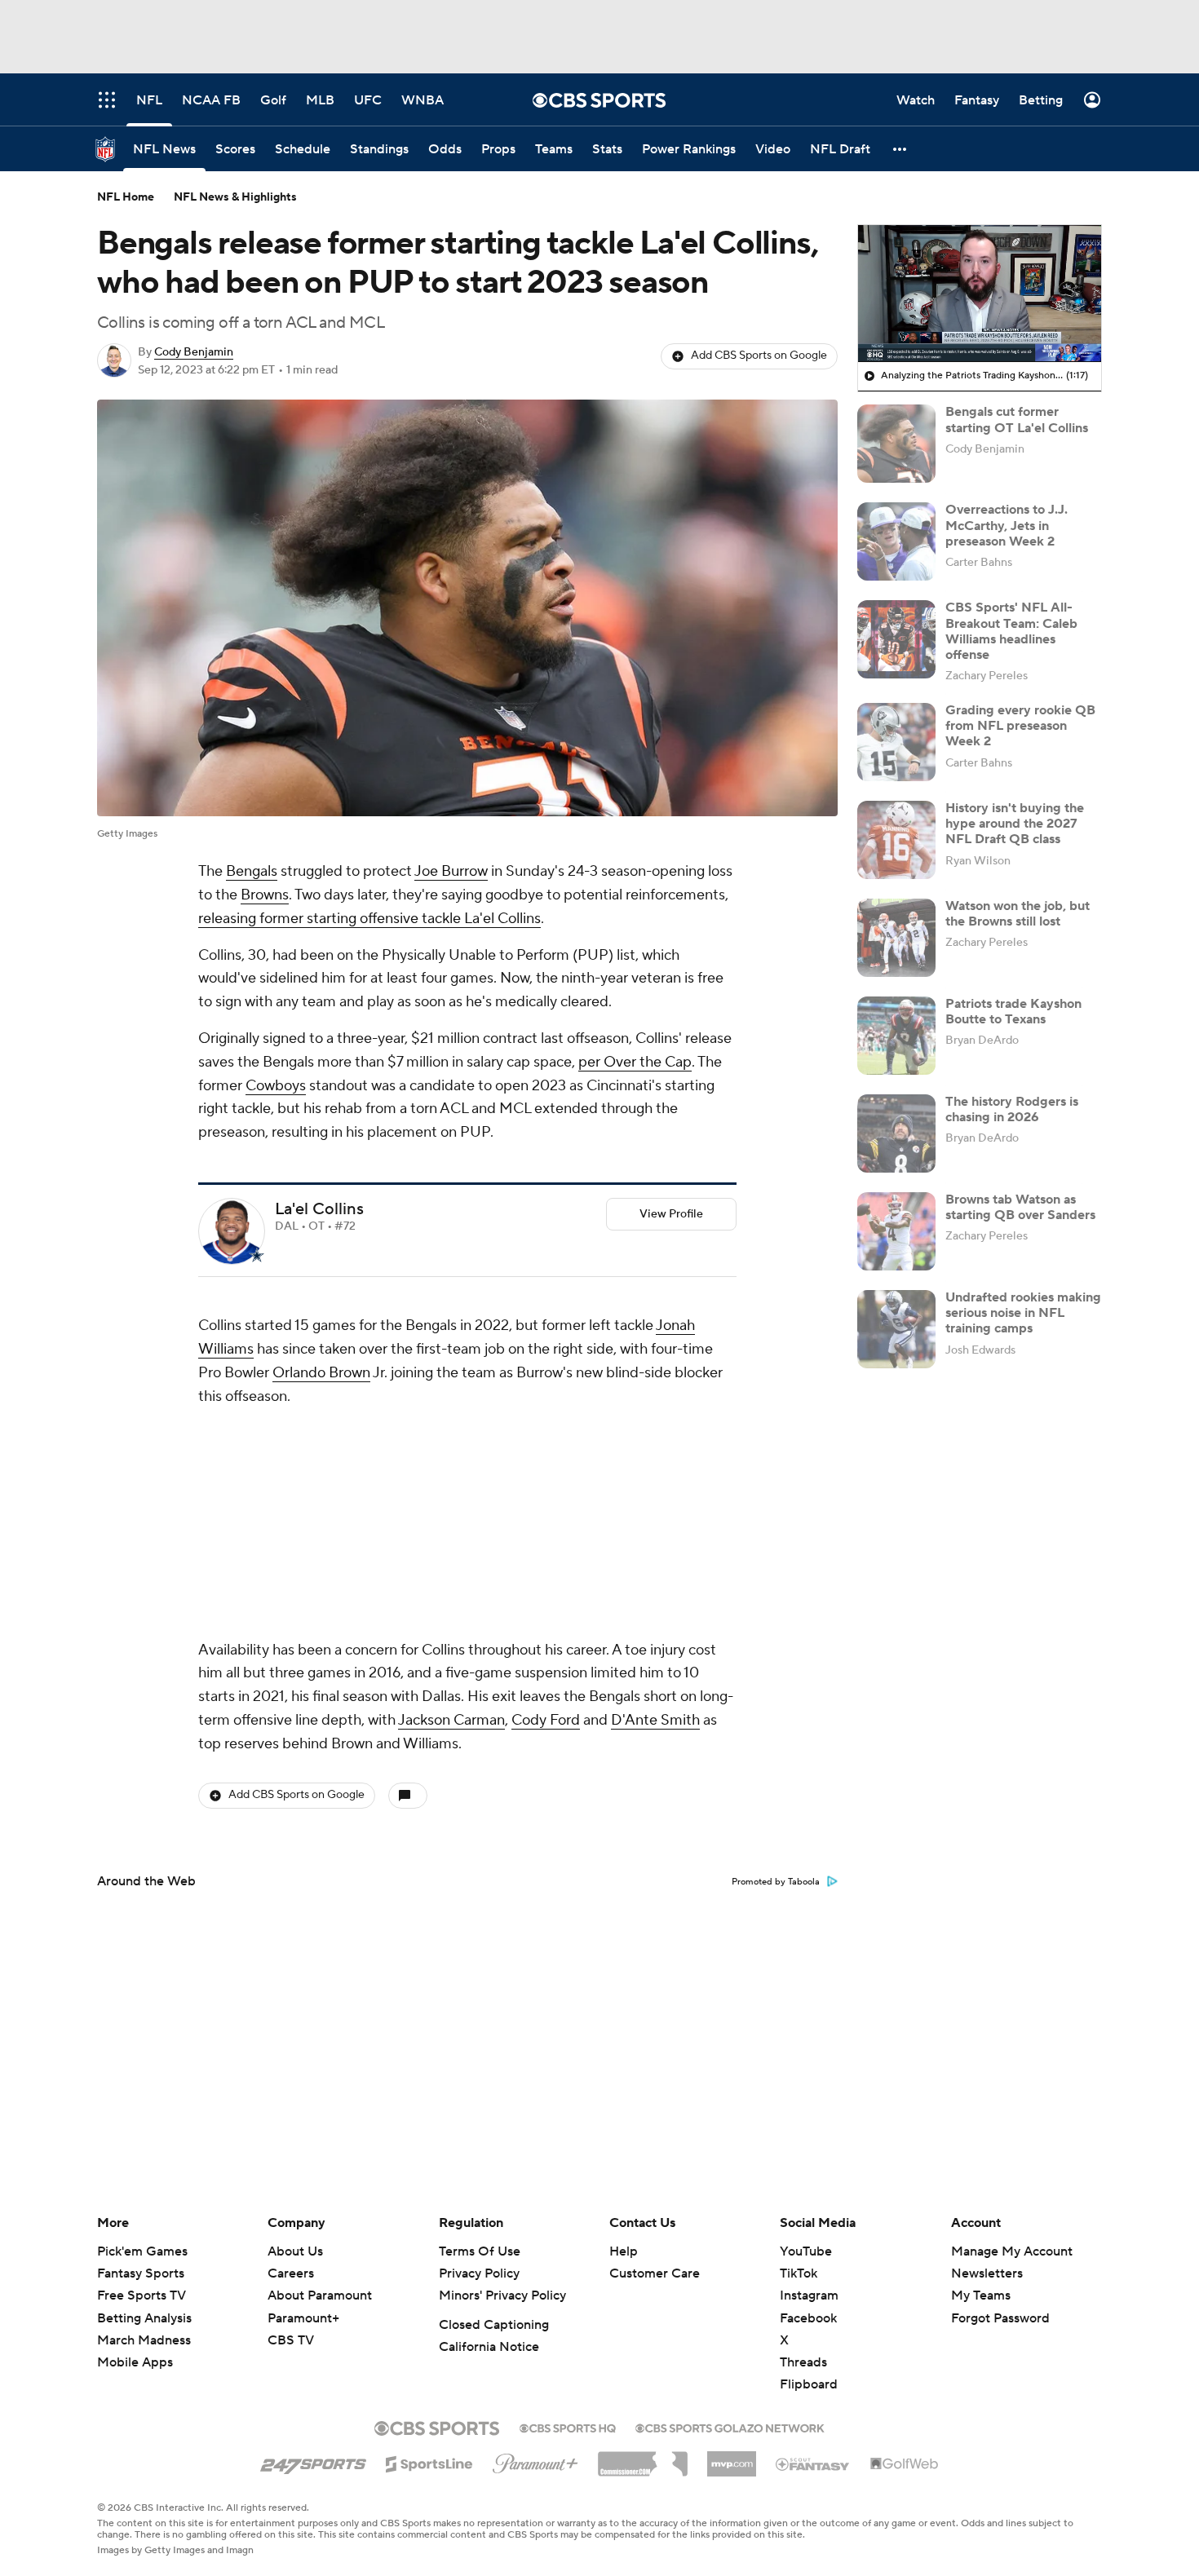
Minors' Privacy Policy (502, 2295)
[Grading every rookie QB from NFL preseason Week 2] (896, 742)
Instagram (809, 2295)
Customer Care (655, 2273)
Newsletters (987, 2273)
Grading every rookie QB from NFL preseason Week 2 (1020, 726)
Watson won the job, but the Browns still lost (1018, 914)
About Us (295, 2251)
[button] (900, 149)
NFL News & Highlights (235, 197)
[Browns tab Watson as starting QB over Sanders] (896, 1231)
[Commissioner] (643, 2458)
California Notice (489, 2347)
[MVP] (732, 2458)
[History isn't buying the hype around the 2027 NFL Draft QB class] (896, 840)
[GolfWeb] (905, 2464)
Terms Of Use (480, 2251)
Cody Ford (546, 1720)
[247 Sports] (313, 2461)
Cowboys (276, 1086)
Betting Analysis (144, 2318)
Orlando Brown (321, 1373)
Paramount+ (303, 2318)
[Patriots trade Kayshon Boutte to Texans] (896, 1036)
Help (624, 2251)
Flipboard (809, 2384)
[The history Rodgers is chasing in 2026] (896, 1133)
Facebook (808, 2318)
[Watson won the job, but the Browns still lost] (896, 938)
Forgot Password (1000, 2318)
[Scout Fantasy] (813, 2463)
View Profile (671, 1214)
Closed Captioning (494, 2325)
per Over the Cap (635, 1062)
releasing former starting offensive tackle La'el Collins (369, 919)
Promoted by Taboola (776, 1882)
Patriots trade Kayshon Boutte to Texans (1013, 1012)
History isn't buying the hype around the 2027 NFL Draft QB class (1015, 824)
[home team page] (257, 1255)
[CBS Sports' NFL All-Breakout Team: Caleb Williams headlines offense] (896, 639)
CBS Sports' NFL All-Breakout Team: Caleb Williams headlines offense (1011, 631)
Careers (291, 2273)
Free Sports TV (142, 2295)
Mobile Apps (135, 2362)
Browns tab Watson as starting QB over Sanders (1020, 1207)
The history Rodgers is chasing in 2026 (1012, 1109)
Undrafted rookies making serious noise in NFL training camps (1023, 1313)
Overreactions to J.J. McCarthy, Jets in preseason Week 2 (1007, 525)
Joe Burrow (451, 871)
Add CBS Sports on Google (759, 356)
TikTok (799, 2273)
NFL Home (126, 197)
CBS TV (291, 2340)
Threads (803, 2362)
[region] (980, 294)
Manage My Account (1012, 2251)
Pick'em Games (142, 2251)
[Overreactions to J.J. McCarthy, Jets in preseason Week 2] (896, 541)
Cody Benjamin (194, 352)
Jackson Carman (451, 1720)
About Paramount (320, 2295)
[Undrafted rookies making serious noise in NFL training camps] (896, 1329)
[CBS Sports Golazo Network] (730, 2427)
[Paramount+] (535, 2460)
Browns (265, 895)
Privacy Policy (479, 2273)
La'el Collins (319, 1209)
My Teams (981, 2295)
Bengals (252, 871)
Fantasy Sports (141, 2273)
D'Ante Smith (655, 1720)
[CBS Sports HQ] (568, 2427)
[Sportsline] (429, 2462)
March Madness (144, 2340)
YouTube (806, 2251)
